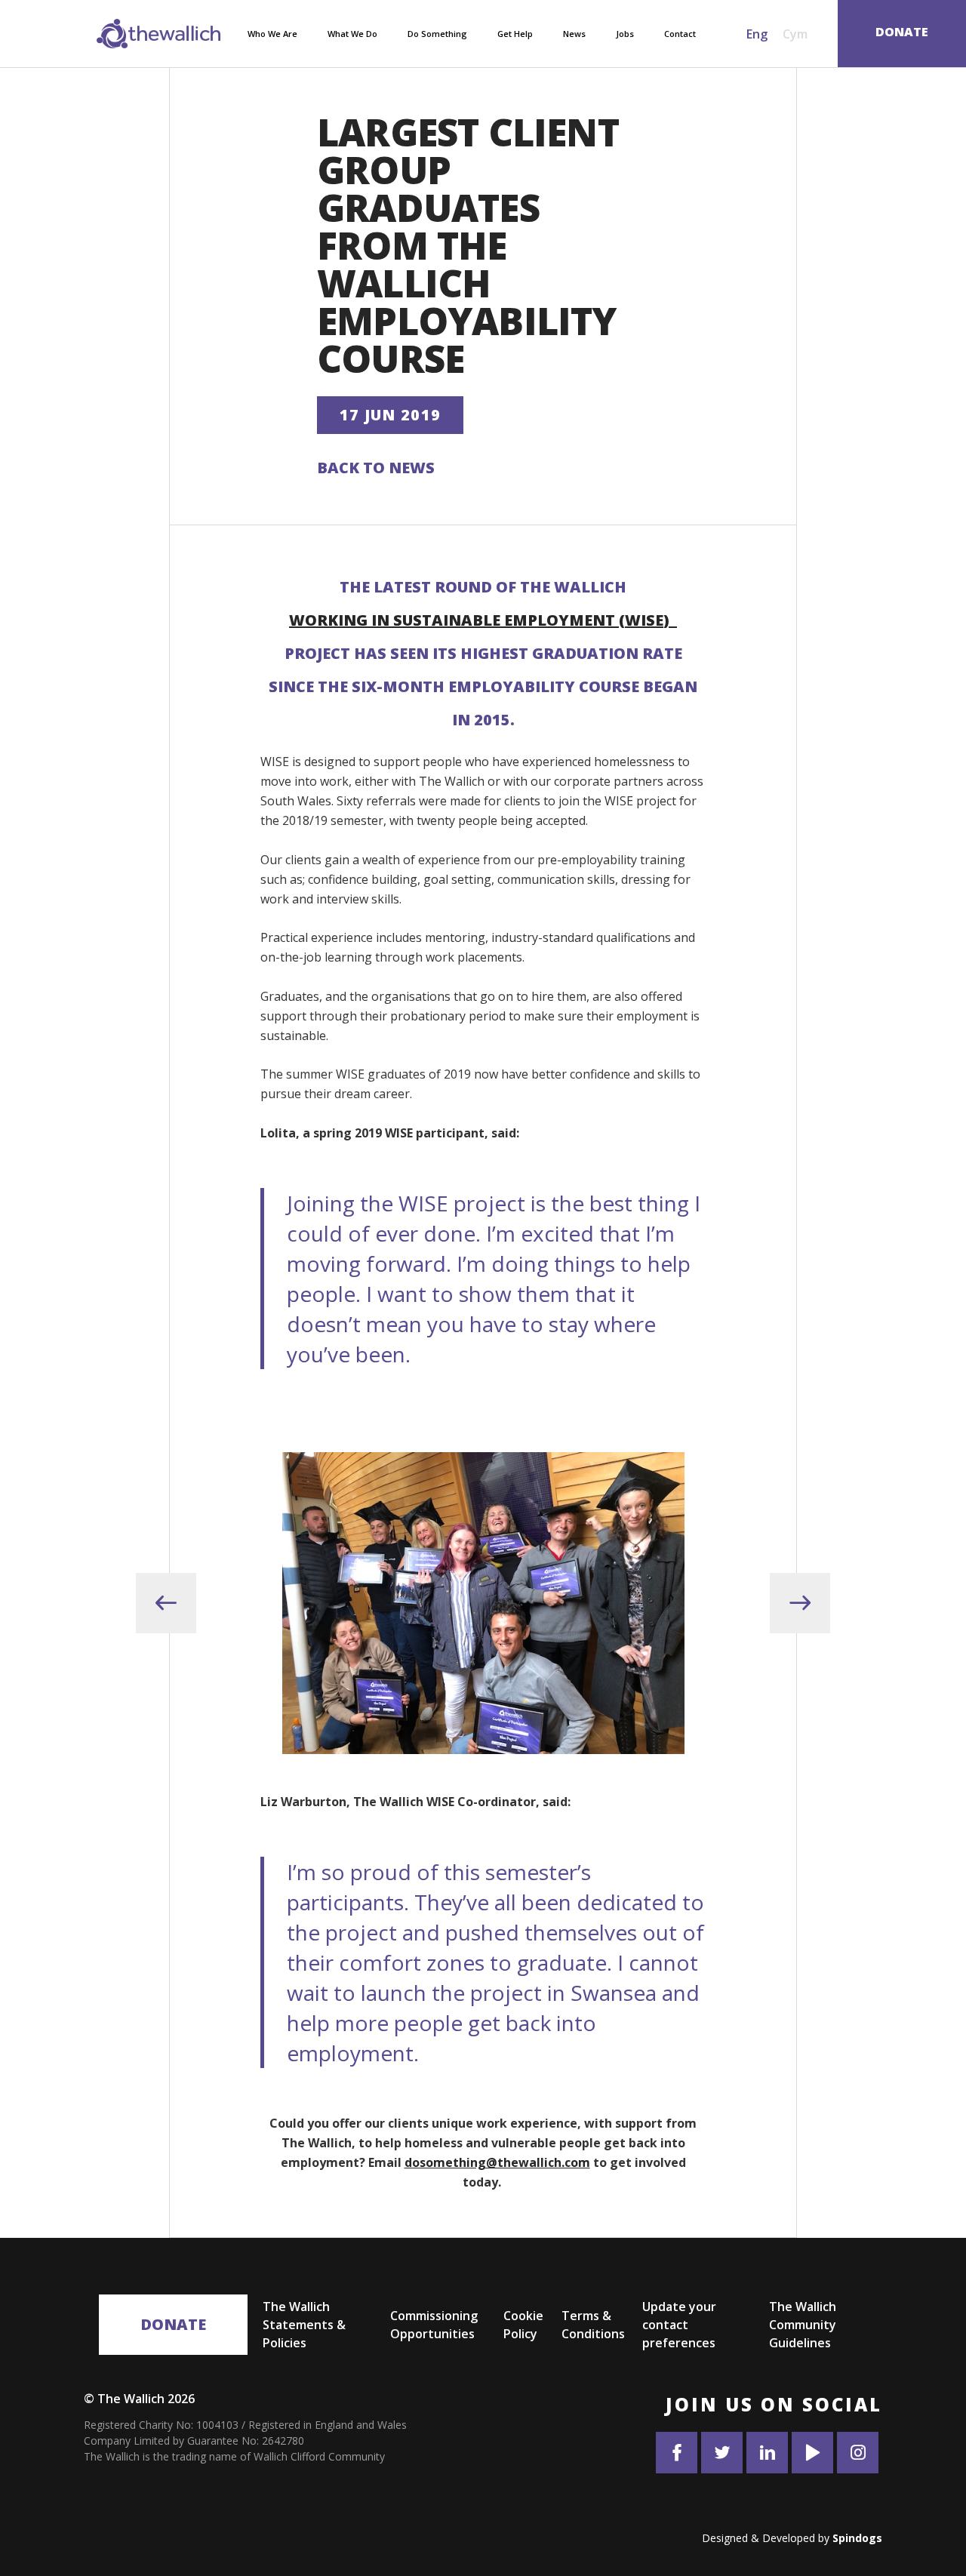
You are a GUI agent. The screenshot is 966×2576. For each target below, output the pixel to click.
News (574, 34)
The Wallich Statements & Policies (304, 2325)
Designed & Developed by (792, 2538)
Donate (173, 2324)
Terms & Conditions (593, 2325)
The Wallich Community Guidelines (803, 2325)
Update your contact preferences (679, 2325)
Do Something (437, 34)
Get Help (515, 34)
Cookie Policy (523, 2325)
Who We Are (272, 34)
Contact (680, 34)
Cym (795, 34)
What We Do (352, 34)
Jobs (625, 34)
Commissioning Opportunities (434, 2325)
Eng (757, 34)
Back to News (376, 468)
